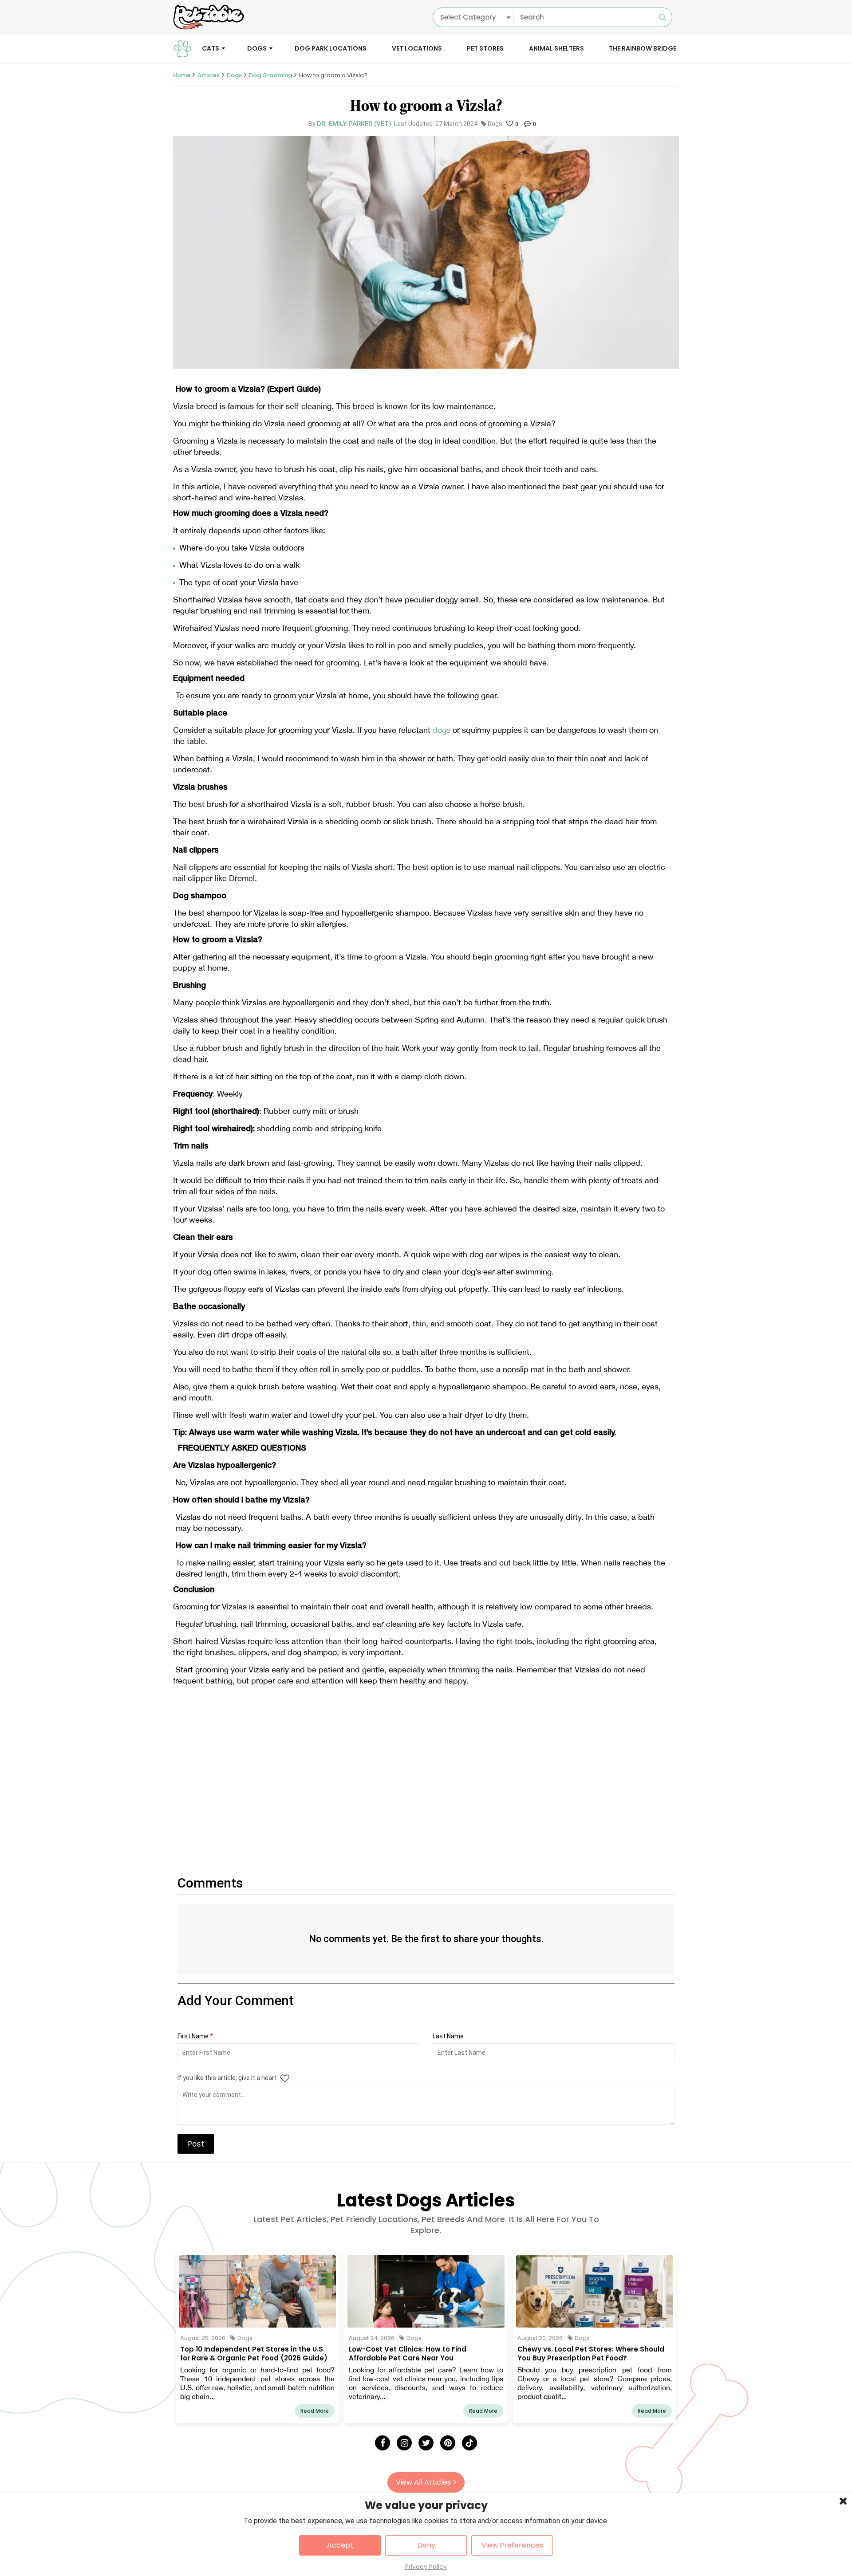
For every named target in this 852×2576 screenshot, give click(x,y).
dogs (442, 730)
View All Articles (423, 2482)
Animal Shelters (556, 48)
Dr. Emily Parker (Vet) (354, 124)
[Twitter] (426, 2443)
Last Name (448, 2036)
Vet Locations (417, 48)
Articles (209, 75)
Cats (211, 48)
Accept (340, 2545)
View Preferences (512, 2545)
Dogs (257, 48)
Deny (426, 2545)
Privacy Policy (426, 2567)
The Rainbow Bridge (643, 48)
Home (182, 75)
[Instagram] (404, 2443)
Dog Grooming (270, 75)
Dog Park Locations (331, 48)
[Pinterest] (448, 2443)
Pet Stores (485, 48)
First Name (195, 2036)
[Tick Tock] (469, 2443)
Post (196, 2144)
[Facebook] (383, 2443)
